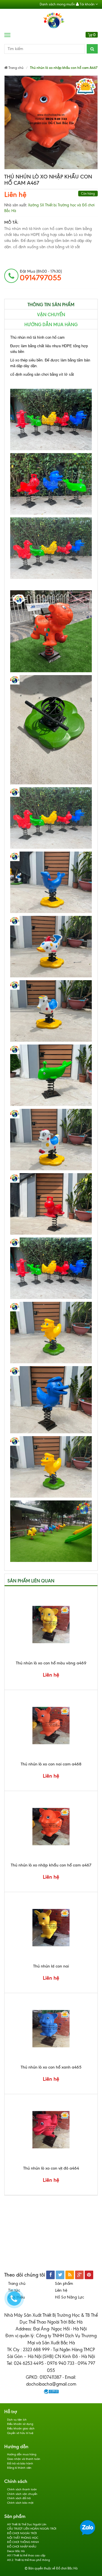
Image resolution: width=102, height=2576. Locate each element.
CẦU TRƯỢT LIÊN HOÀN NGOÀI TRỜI (32, 2529)
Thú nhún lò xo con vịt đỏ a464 (51, 2168)
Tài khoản (87, 4)
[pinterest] (89, 2275)
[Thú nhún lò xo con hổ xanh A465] (51, 2029)
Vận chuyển (51, 315)
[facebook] (50, 2275)
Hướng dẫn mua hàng (22, 2454)
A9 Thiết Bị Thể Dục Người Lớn (27, 2524)
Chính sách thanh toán (22, 2489)
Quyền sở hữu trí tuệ (20, 2433)
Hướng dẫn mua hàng (51, 325)
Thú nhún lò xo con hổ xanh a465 (51, 2067)
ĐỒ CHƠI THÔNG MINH (23, 2542)
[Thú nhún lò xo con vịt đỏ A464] (51, 2130)
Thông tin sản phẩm (51, 305)
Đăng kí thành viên (19, 2468)
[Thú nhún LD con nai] (51, 1928)
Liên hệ (15, 195)
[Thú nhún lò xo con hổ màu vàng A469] (51, 1625)
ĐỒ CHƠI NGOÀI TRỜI (22, 2533)
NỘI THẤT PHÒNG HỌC (23, 2538)
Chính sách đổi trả (19, 2498)
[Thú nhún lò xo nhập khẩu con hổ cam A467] (51, 1827)
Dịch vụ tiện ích (17, 2420)
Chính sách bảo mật (20, 2503)
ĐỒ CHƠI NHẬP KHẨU (22, 2547)
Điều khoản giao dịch (21, 2428)
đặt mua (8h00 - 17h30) (41, 276)
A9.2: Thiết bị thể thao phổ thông (28, 2560)
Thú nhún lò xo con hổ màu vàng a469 (51, 1663)
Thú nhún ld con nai (51, 1966)
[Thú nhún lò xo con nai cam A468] (51, 1726)
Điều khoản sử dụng (20, 2424)
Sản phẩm (64, 2284)
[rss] (70, 2275)
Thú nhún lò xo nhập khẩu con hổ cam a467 (51, 1865)
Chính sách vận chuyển (22, 2494)
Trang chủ (17, 2284)
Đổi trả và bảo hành (20, 2463)
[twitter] (60, 2275)
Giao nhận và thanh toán (24, 2459)
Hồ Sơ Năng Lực (70, 2297)
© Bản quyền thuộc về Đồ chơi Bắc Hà (51, 2568)
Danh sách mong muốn (57, 4)
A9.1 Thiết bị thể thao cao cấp (26, 2555)
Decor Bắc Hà (16, 2551)
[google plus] (79, 2275)
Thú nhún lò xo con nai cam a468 (51, 1764)
